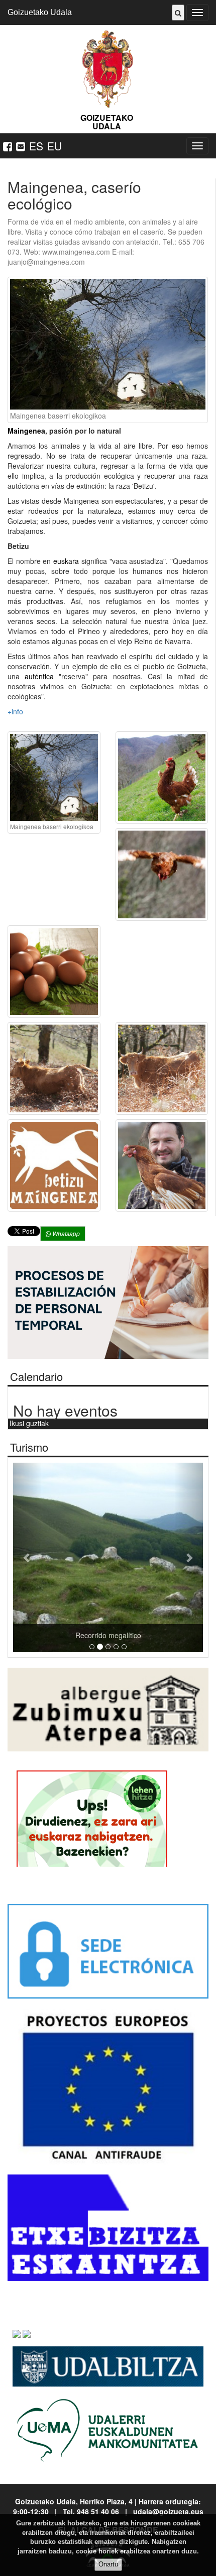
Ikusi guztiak (29, 1423)
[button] (27, 1557)
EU (55, 146)
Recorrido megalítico (108, 1635)
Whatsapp (65, 1233)
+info (15, 711)
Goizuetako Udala (40, 12)
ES (36, 146)
